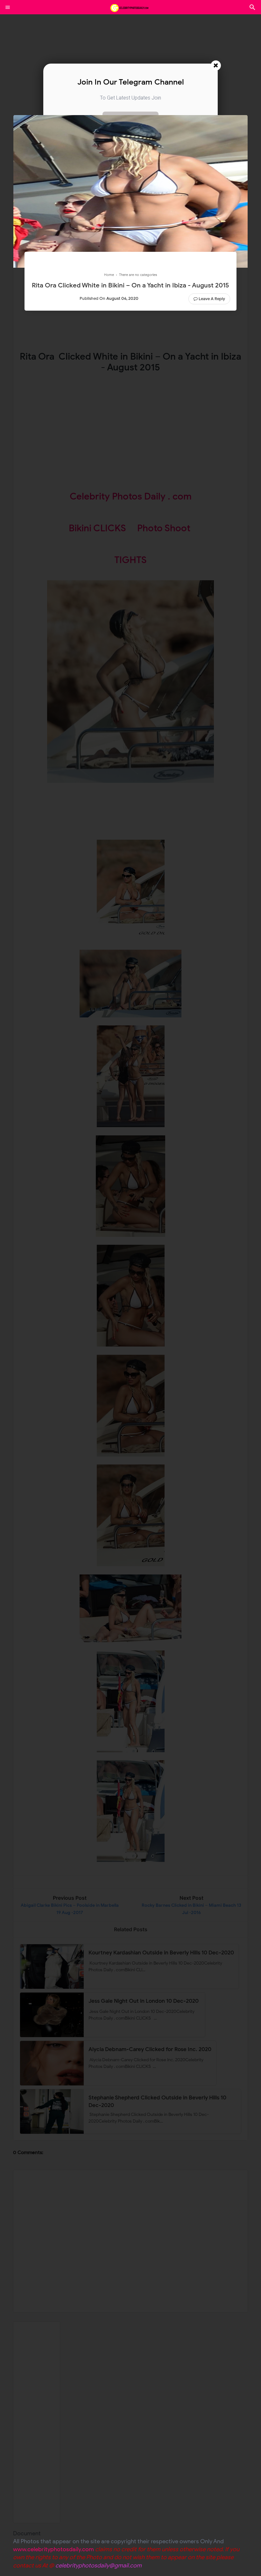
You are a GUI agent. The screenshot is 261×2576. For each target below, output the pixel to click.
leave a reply (212, 299)
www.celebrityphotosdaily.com (53, 2549)
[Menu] (8, 7)
